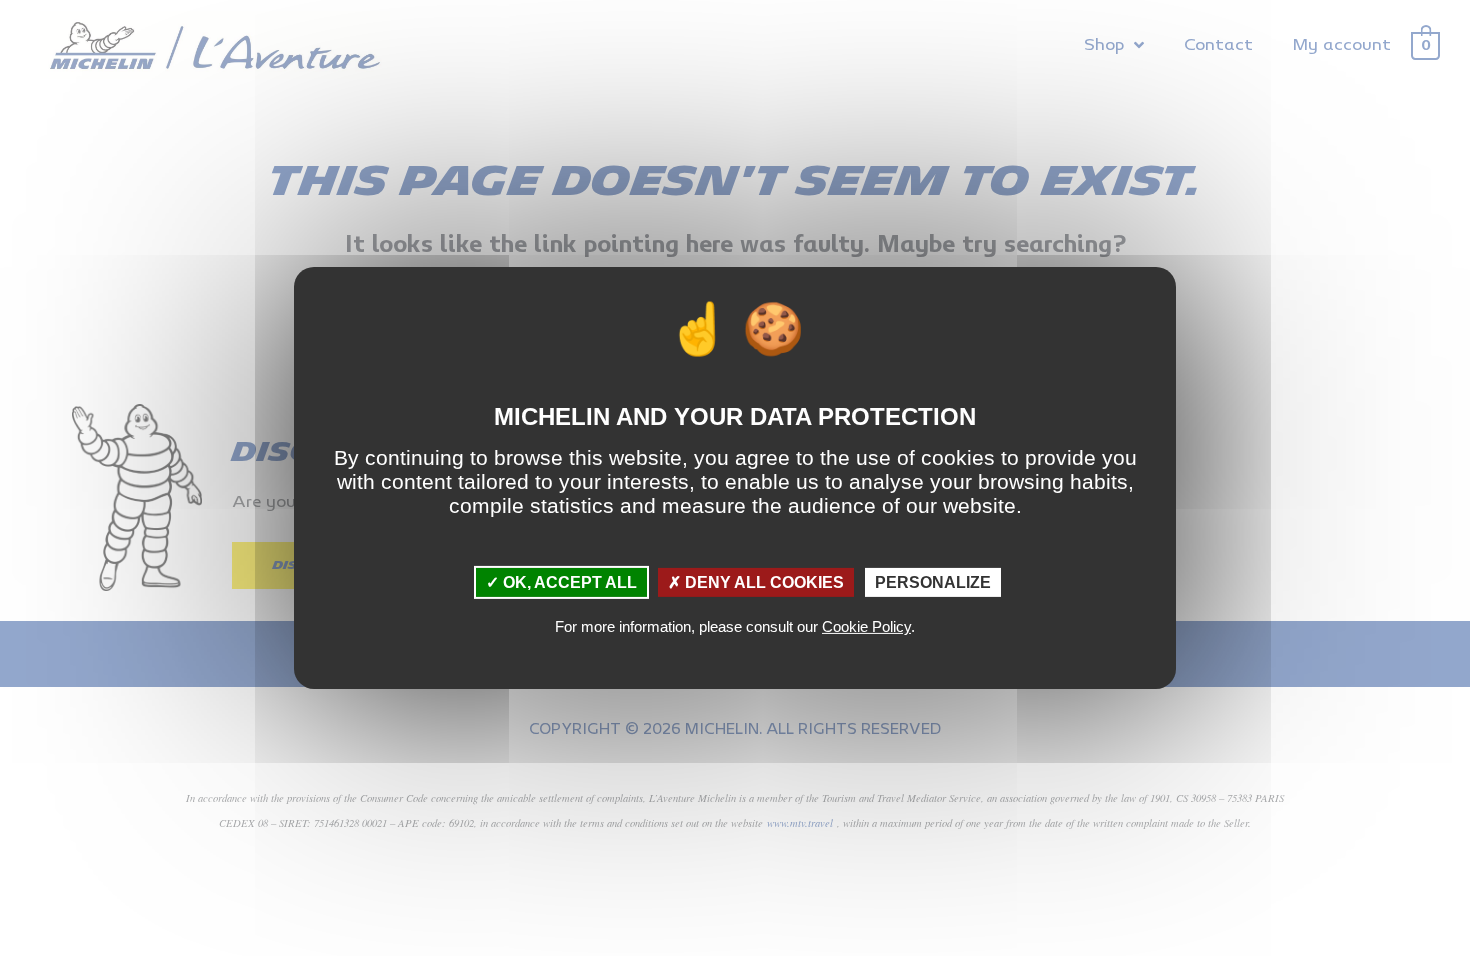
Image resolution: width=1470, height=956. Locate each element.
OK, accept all (568, 582)
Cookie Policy (866, 626)
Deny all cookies (762, 582)
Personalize (933, 582)
